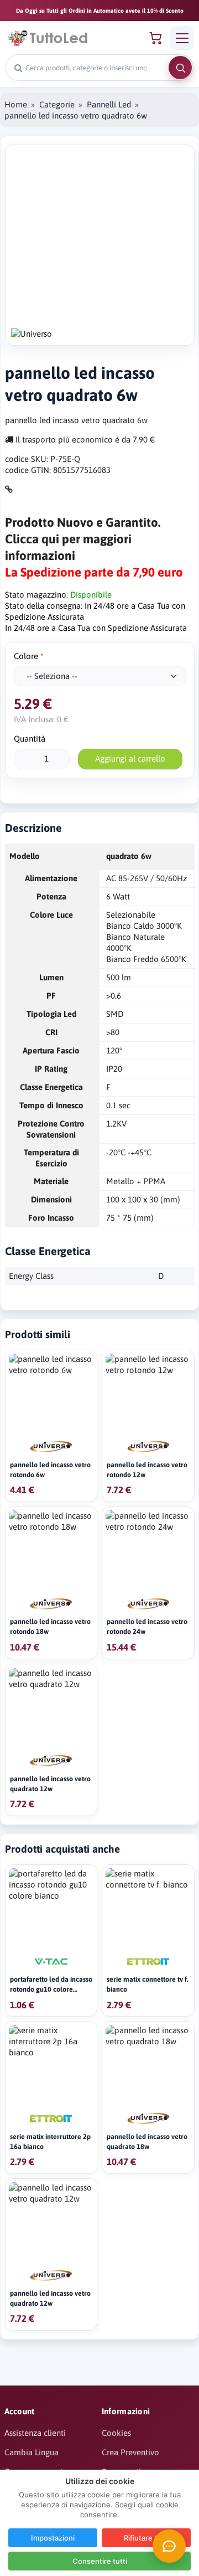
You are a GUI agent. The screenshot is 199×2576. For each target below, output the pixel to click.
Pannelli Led (109, 104)
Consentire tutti (100, 2561)
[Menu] (182, 38)
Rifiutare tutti (146, 2538)
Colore (26, 656)
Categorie (57, 104)
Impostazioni (53, 2538)
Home (16, 104)
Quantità (30, 739)
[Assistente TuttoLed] (169, 2546)
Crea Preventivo (130, 2452)
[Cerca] (180, 68)
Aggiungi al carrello (130, 759)
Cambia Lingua (32, 2452)
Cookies (116, 2433)
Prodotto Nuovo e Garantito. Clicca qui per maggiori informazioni (83, 539)
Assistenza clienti (35, 2433)
